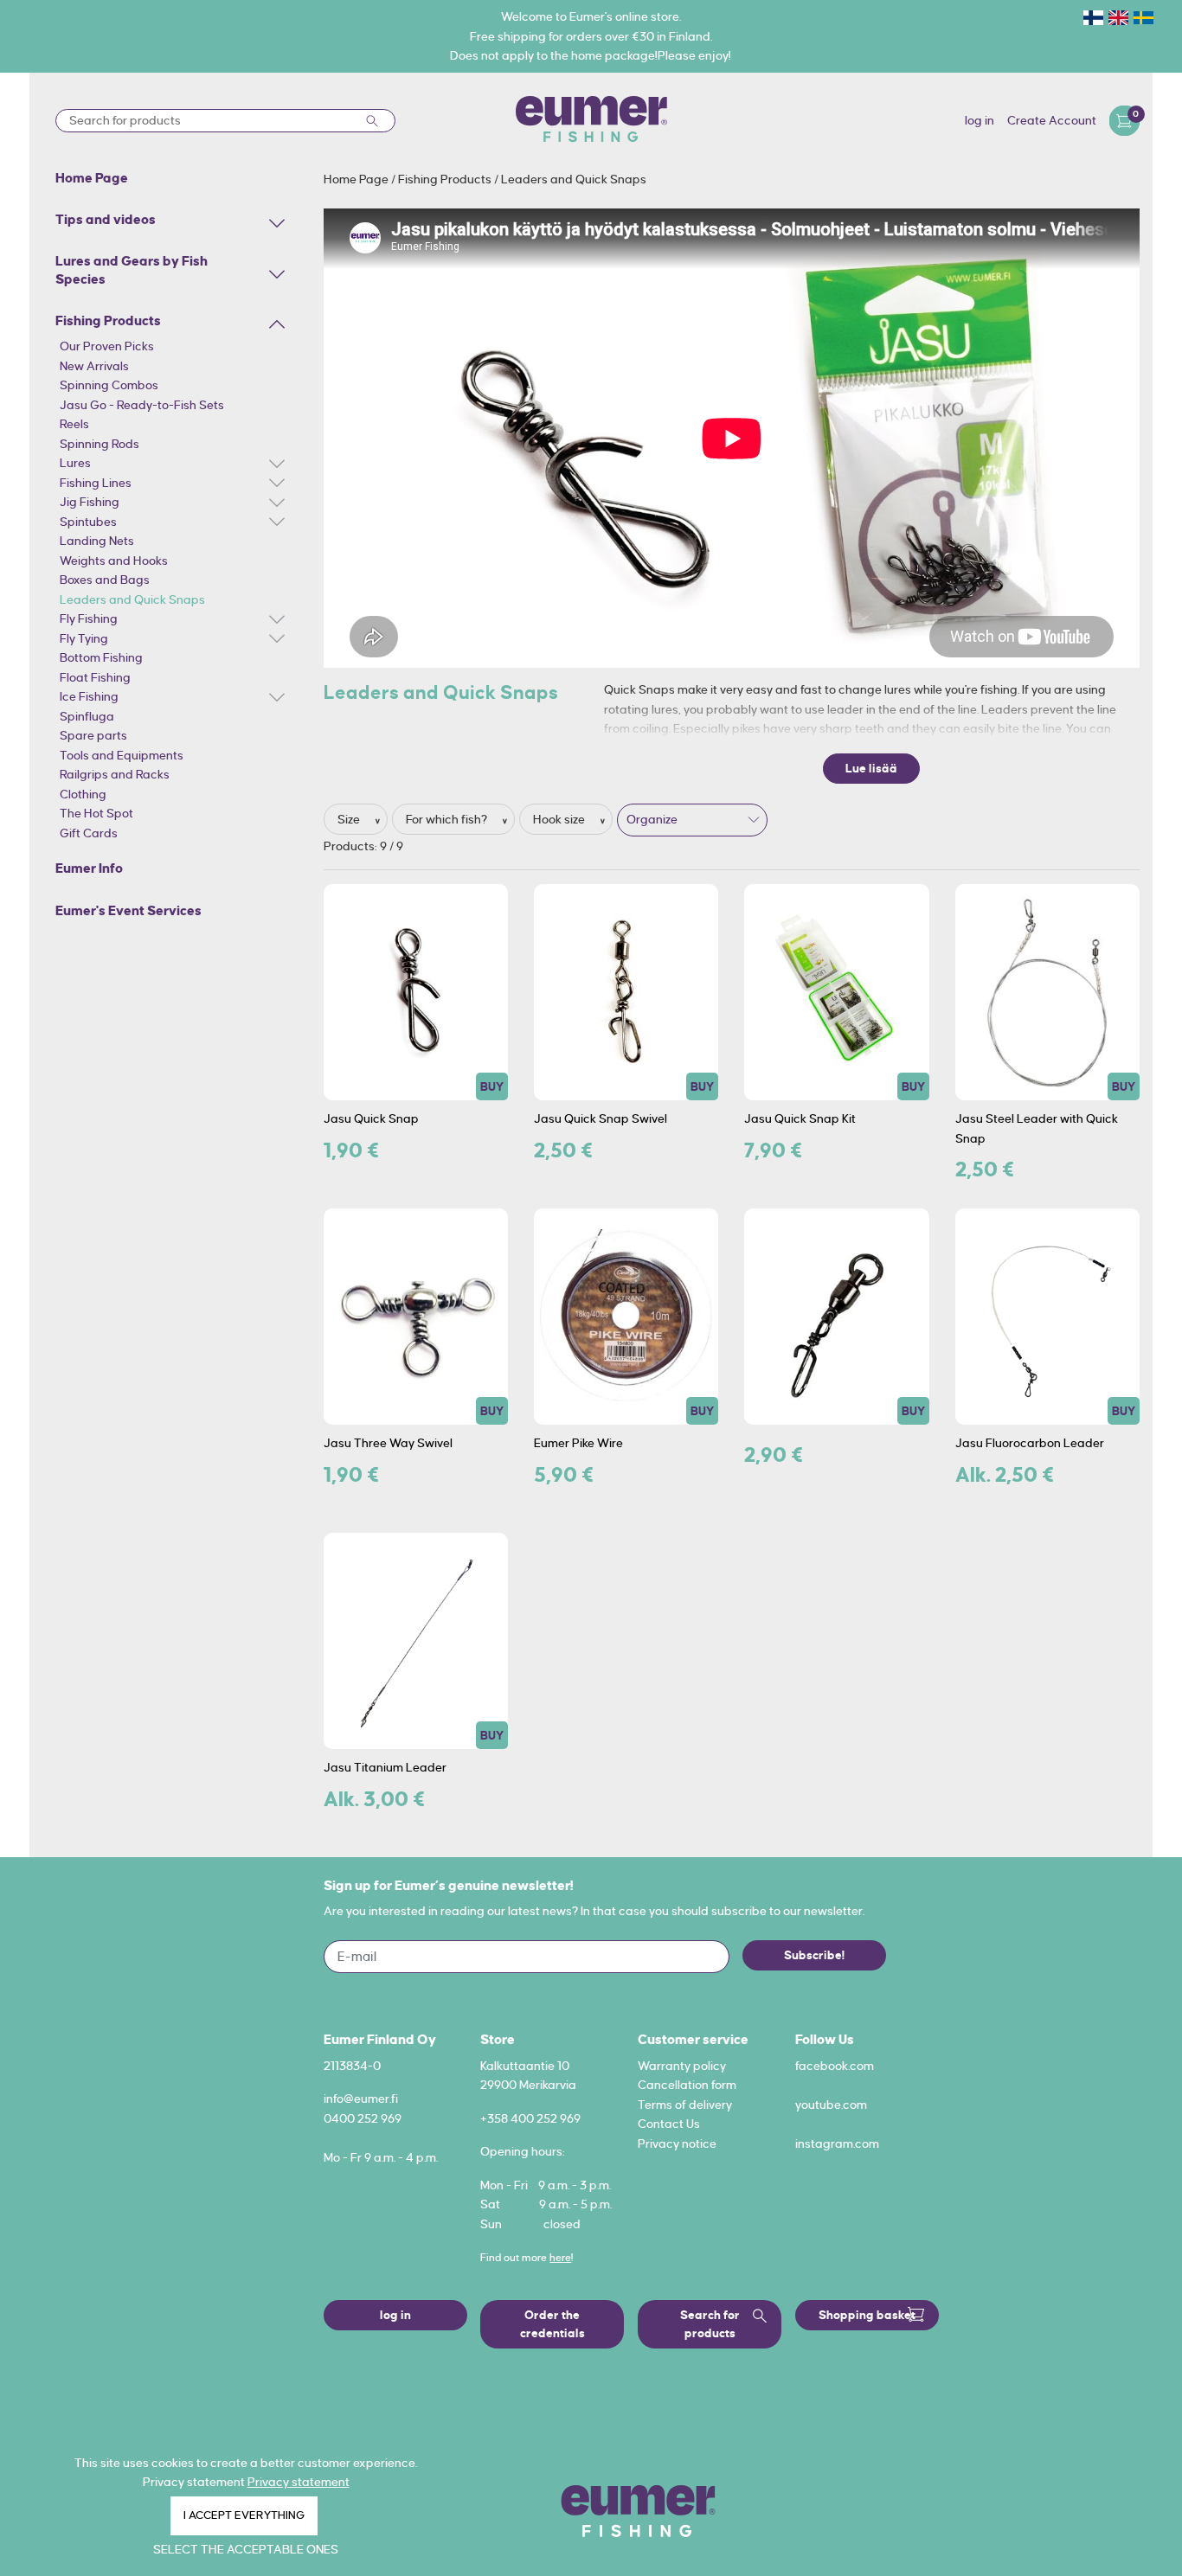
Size (350, 819)
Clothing (83, 794)
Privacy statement (299, 2482)
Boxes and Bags (105, 580)
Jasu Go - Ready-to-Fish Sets (142, 405)
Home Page (357, 179)
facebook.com (835, 2066)
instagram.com (837, 2143)
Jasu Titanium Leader (385, 1767)
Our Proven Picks (107, 346)
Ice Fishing (89, 696)
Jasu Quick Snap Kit (800, 1118)
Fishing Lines (96, 483)
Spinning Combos (109, 385)
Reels (74, 424)
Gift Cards (89, 833)
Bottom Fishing (101, 657)
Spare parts (93, 735)
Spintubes (88, 522)
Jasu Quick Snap (371, 1118)
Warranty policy (682, 2066)
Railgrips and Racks (115, 774)
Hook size (560, 819)
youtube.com (831, 2105)
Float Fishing (95, 677)
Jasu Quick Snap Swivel (601, 1118)
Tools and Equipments (122, 755)
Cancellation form (687, 2085)
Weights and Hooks (114, 561)
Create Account (1052, 120)
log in (980, 120)
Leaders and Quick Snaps (132, 599)
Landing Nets (97, 541)
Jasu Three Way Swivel (388, 1443)
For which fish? (448, 819)
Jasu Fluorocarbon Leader (1030, 1443)
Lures (75, 463)
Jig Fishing (90, 502)
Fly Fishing (89, 618)
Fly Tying (84, 638)
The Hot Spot (96, 813)
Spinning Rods (100, 444)
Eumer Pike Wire (578, 1443)
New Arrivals (94, 366)
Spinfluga (87, 716)
